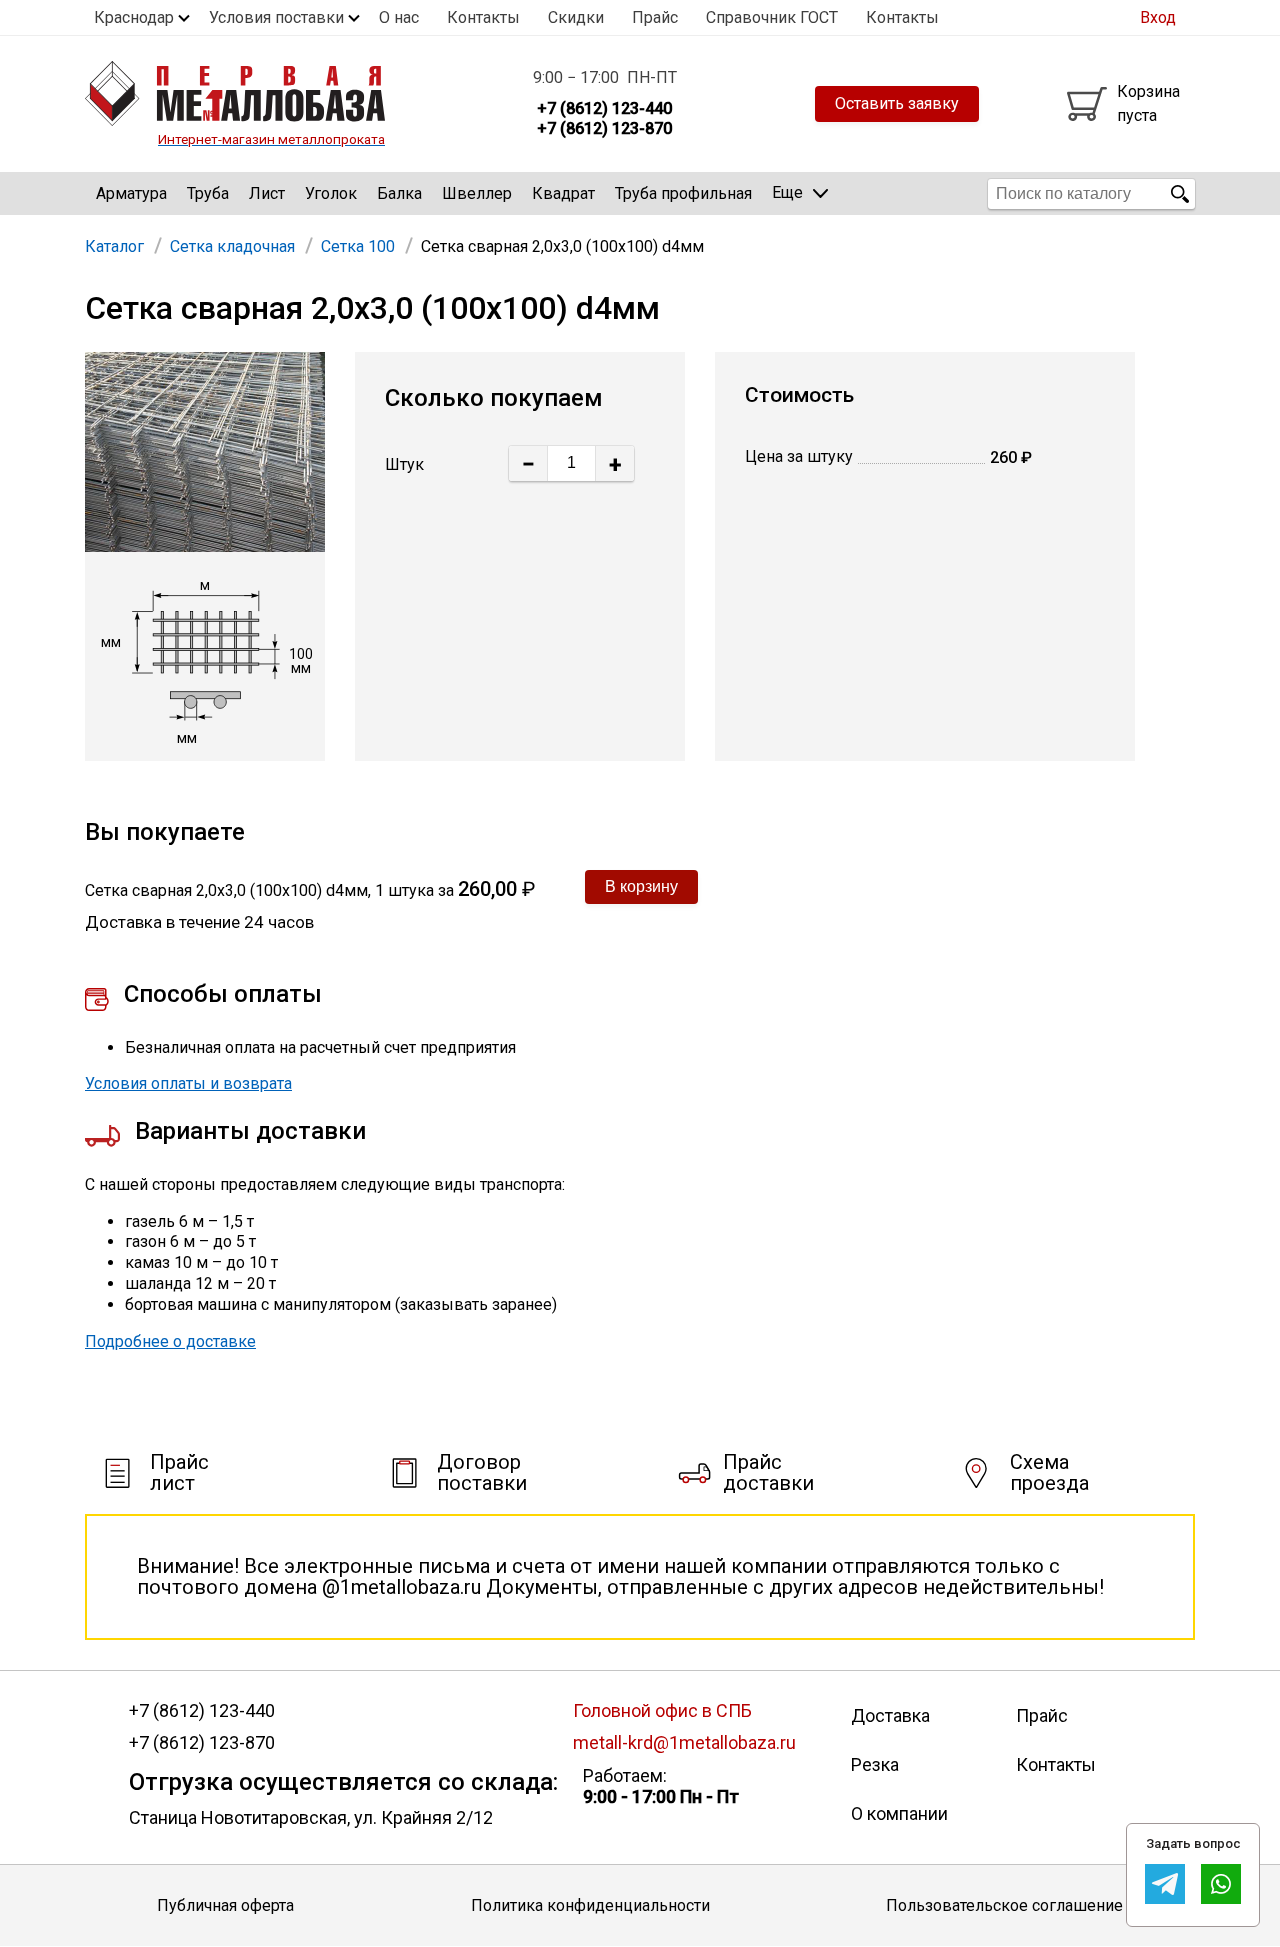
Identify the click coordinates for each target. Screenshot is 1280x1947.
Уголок (331, 193)
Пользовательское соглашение (1004, 1905)
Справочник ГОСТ (772, 17)
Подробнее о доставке (170, 1341)
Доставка (890, 1715)
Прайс (655, 17)
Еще (787, 192)
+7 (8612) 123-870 (202, 1743)
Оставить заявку (897, 103)
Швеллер (477, 193)
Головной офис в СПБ (662, 1710)
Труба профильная (683, 193)
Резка (875, 1764)
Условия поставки (276, 17)
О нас (399, 17)
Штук (404, 464)
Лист (267, 193)
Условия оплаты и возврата (188, 1083)
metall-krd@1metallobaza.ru (684, 1742)
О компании (899, 1813)
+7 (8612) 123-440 (202, 1711)
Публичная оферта (225, 1905)
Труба (208, 193)
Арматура (131, 193)
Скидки (576, 17)
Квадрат (563, 193)
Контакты (483, 17)
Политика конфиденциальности (590, 1905)
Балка (399, 193)
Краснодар (134, 17)
